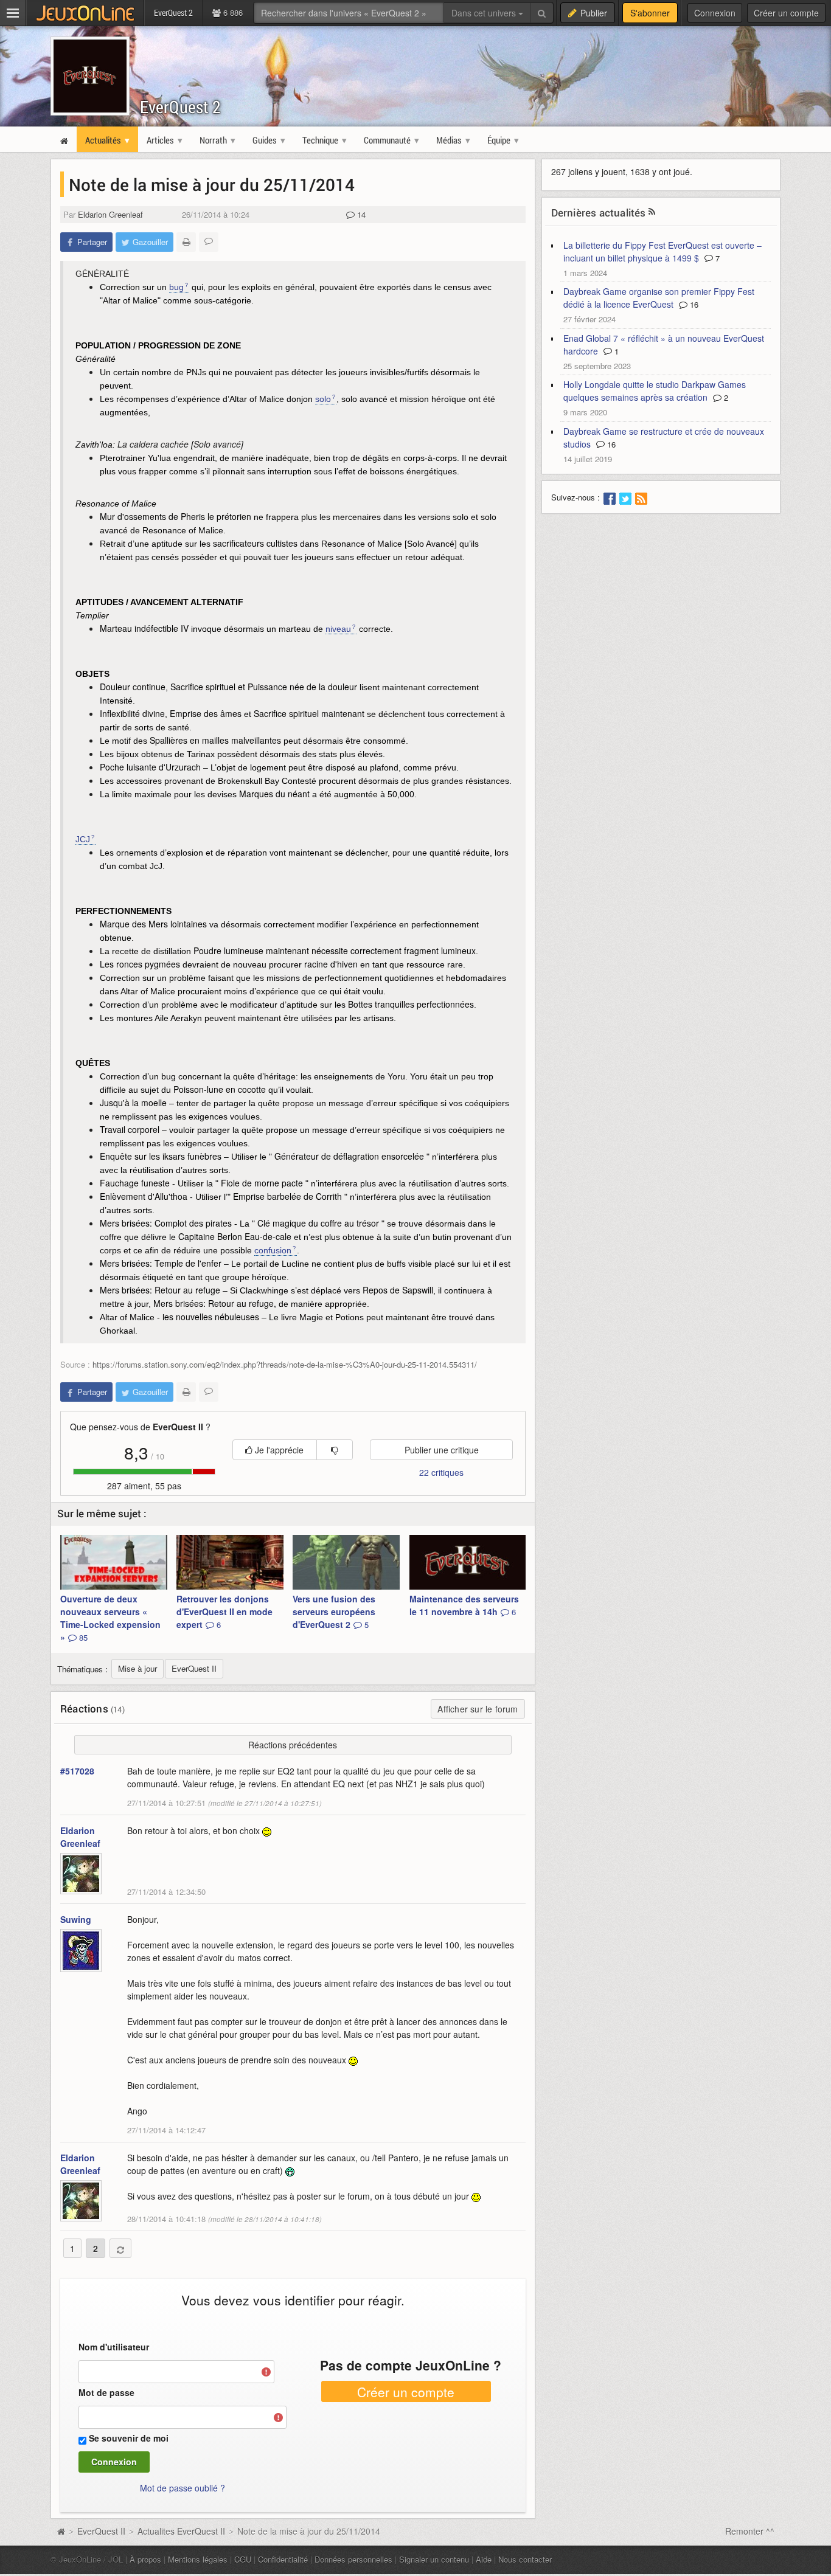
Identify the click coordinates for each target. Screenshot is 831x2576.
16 (693, 304)
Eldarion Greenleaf (110, 214)
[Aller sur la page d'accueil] (61, 2531)
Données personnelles (353, 2559)
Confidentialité (283, 2559)
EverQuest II (101, 2531)
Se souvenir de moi (129, 2438)
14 (360, 214)
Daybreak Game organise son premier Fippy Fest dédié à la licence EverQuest (659, 298)
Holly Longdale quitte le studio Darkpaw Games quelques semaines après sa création (655, 391)
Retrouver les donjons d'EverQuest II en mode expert (224, 1612)
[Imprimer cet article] (186, 242)
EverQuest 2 (180, 107)
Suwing (76, 1919)
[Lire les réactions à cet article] (209, 242)
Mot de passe (106, 2392)
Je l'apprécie (278, 1450)
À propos (145, 2559)
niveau (338, 629)
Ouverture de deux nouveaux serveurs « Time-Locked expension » (110, 1618)
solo (323, 399)
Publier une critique (442, 1450)
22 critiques (441, 1472)
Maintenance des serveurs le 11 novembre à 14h (464, 1605)
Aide (484, 2559)
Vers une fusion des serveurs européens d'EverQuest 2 (334, 1612)
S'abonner (650, 13)
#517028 (77, 1771)
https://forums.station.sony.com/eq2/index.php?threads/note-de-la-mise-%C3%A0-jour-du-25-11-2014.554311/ (285, 1364)
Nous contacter (525, 2559)
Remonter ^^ (750, 2531)
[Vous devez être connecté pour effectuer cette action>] (335, 1450)
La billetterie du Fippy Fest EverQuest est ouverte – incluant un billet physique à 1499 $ (662, 251)
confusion (273, 1250)
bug (176, 287)
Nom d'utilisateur (114, 2347)
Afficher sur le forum (478, 1709)
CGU (243, 2559)
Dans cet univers (485, 13)
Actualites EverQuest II (181, 2531)
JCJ (83, 839)
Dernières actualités (599, 213)
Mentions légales (198, 2559)
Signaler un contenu (434, 2559)
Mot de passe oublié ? (183, 2488)
